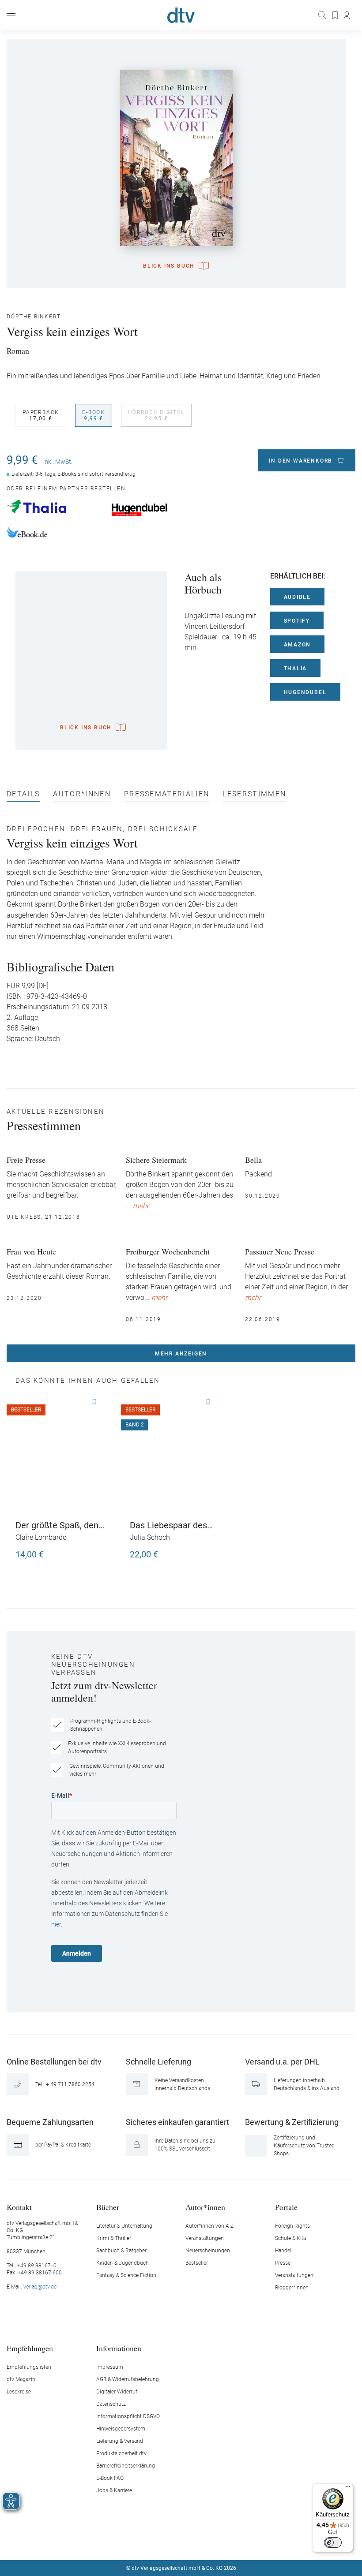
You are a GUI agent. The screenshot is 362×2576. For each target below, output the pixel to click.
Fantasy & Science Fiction (126, 2275)
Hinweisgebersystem (121, 2429)
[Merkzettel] (336, 15)
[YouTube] (192, 2542)
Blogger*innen (292, 2288)
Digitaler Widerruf (117, 2392)
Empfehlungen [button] (30, 2348)
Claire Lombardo (41, 1537)
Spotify (297, 621)
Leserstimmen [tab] (254, 794)
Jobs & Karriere (114, 2490)
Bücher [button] (108, 2207)
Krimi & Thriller (114, 2238)
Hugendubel (305, 692)
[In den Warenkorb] (100, 1550)
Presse (283, 2263)
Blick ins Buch (169, 266)
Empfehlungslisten (29, 2367)
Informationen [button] (119, 2348)
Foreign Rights (292, 2226)
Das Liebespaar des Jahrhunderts (168, 1525)
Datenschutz (111, 2404)
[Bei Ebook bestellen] (55, 534)
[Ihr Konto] (347, 15)
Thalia (296, 668)
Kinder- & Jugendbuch (123, 2263)
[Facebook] (150, 2542)
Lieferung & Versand (120, 2441)
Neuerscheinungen (208, 2251)
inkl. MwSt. (58, 462)
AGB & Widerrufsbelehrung (128, 2379)
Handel (283, 2251)
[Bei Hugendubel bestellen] (159, 510)
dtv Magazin (21, 2379)
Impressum (110, 2367)
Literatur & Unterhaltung (124, 2226)
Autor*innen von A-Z (209, 2226)
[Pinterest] (212, 2542)
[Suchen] (323, 15)
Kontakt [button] (19, 2207)
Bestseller (197, 2263)
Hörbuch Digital (156, 415)
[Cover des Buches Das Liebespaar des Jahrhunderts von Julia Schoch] (177, 1454)
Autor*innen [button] (205, 2207)
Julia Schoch (150, 1537)
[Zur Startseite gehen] (181, 15)
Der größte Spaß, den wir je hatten (57, 1525)
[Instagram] (171, 2542)
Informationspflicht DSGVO (128, 2416)
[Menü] (11, 15)
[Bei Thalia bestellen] (55, 507)
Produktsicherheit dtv (121, 2453)
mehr (141, 1206)
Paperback (41, 415)
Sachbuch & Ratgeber (121, 2251)
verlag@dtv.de (40, 2287)
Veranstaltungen (205, 2238)
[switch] (333, 2542)
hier (56, 1924)
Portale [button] (286, 2207)
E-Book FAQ (110, 2478)
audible (298, 597)
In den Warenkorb (301, 461)
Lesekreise (19, 2392)
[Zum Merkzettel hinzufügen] (94, 1402)
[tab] (23, 796)
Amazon (298, 645)
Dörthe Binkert (34, 317)
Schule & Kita (290, 2238)
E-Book (94, 415)
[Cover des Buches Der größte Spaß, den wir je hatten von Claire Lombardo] (62, 1454)
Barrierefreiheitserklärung (126, 2466)
